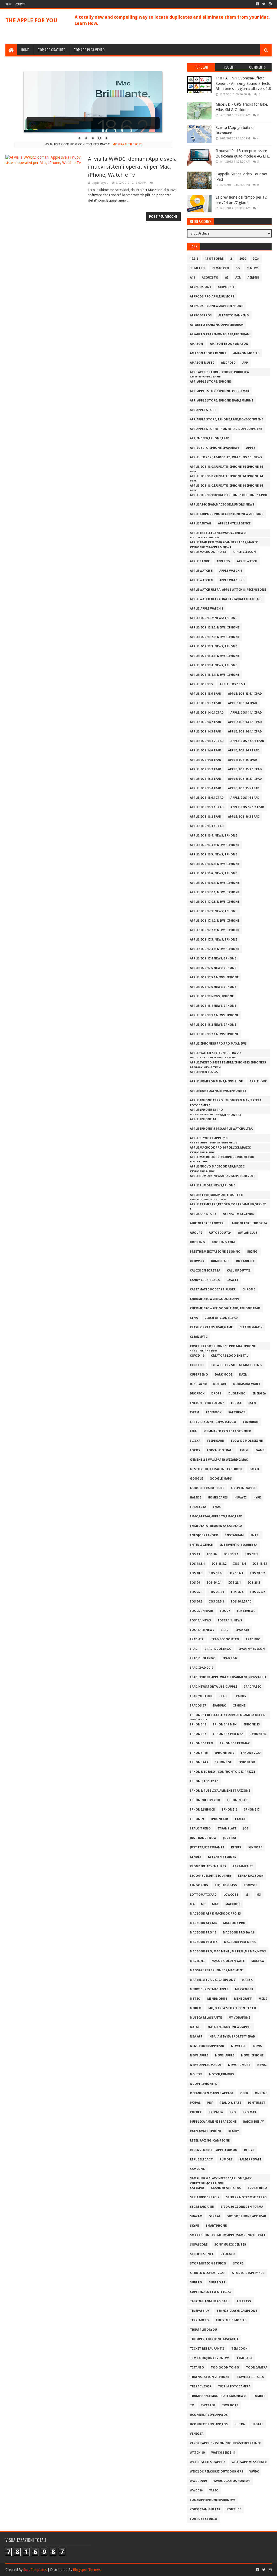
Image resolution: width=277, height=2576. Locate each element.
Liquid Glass (226, 1885)
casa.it (233, 1280)
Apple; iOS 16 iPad (245, 798)
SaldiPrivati (250, 2160)
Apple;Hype (258, 1081)
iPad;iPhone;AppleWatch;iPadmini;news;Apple (228, 1677)
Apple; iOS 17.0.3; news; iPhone (215, 902)
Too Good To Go (225, 2368)
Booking (197, 1242)
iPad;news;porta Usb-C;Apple (214, 1687)
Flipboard (216, 1441)
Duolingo (237, 1394)
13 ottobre (214, 259)
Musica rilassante (206, 2018)
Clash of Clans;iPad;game (211, 1327)
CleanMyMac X (251, 1327)
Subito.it (217, 2282)
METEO (195, 1999)
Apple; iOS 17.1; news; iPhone (213, 911)
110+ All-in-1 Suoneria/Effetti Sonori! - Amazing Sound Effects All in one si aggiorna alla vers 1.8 (243, 83)
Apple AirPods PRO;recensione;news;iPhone (227, 514)
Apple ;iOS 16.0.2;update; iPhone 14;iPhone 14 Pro (226, 477)
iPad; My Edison (252, 1649)
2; (231, 259)
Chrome (249, 1289)
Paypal (195, 2103)
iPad (225, 1630)
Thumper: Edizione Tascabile (214, 2339)
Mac (215, 1904)
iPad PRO (253, 1639)
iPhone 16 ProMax (235, 1743)
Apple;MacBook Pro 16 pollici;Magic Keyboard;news (220, 1149)
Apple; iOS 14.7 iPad (244, 750)
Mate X (247, 1980)
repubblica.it (201, 2160)
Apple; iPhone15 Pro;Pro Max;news (218, 1044)
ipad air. (197, 1639)
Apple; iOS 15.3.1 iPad (245, 779)
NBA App (196, 2037)
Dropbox (197, 1394)
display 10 (198, 1384)
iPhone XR (247, 1762)
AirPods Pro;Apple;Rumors (212, 297)
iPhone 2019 (224, 1753)
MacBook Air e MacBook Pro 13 (215, 1914)
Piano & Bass (230, 2103)
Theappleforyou (203, 2330)
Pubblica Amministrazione (213, 2122)
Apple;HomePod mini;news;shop (216, 1081)
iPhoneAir (219, 1819)
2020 (243, 259)
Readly (234, 2131)
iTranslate (227, 1829)
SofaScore (199, 2245)
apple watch (247, 561)
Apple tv (223, 561)
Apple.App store (203, 1214)
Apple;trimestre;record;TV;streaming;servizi (228, 1205)
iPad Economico (225, 1639)
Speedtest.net (202, 2254)
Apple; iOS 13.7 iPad (206, 703)
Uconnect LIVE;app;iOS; (209, 2424)
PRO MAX (249, 2112)
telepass (244, 2301)
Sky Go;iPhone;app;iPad (247, 2216)
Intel (255, 1535)
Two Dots (230, 2405)
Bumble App (220, 1261)
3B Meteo (197, 268)
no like (196, 2074)
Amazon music (202, 363)
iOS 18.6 (215, 1573)
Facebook (214, 1412)
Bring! (253, 1252)
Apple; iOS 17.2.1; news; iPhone (215, 930)
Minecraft (243, 1999)
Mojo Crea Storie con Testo (232, 2008)
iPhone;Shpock (202, 1810)
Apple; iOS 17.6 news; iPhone (213, 987)
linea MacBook (251, 1876)
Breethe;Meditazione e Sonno (215, 1252)
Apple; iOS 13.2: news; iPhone (213, 618)
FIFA (193, 1431)
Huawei (241, 1498)
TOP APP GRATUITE (52, 50)
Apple (251, 448)
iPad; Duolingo (218, 1649)
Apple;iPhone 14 (203, 1119)
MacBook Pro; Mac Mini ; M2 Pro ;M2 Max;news (228, 1951)
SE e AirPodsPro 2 (205, 2197)
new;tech (239, 2046)
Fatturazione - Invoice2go (213, 1422)
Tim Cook (239, 2349)
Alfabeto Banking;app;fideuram (217, 325)
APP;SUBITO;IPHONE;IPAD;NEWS (215, 448)
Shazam (196, 2216)
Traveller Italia (250, 2377)
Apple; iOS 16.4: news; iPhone (213, 836)
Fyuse (244, 1450)
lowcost (231, 1895)
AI (227, 278)
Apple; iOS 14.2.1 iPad (245, 722)
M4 (192, 1904)
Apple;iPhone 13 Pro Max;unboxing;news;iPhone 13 (215, 1111)
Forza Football (220, 1450)
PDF (210, 2103)
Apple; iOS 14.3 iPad (206, 732)
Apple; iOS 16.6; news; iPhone (213, 873)
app (245, 363)
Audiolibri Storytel (207, 1223)
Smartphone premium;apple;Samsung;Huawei (228, 2235)
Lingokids (199, 1885)
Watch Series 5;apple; (207, 2462)
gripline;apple (243, 1488)
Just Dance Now (203, 1838)
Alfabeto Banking (234, 315)
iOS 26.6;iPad (241, 1602)
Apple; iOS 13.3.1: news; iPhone (215, 656)
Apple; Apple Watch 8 (207, 609)
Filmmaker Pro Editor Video (227, 1431)
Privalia (216, 2112)
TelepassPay (200, 2311)
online (261, 2093)
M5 (203, 1904)
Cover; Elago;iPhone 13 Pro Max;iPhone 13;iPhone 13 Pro (223, 1347)
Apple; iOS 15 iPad (243, 760)
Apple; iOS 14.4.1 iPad (245, 732)
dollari (220, 1384)
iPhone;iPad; (238, 1800)
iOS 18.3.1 (197, 1564)
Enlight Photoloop (207, 1403)
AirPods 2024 (200, 287)
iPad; (194, 1649)
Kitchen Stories (222, 1857)
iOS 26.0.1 (214, 1583)
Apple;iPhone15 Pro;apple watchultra (221, 1129)
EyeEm (194, 1412)
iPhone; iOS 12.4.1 (204, 1781)
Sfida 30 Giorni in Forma (242, 2207)
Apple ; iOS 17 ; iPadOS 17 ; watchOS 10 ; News (226, 457)
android (228, 363)
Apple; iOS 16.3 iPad (244, 817)
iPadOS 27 (198, 1706)
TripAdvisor (201, 2386)
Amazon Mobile (246, 353)
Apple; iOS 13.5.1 (232, 684)
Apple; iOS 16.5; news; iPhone (213, 854)
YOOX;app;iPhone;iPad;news (213, 2500)
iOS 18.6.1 (236, 1573)
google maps (221, 1479)
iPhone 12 (198, 1724)
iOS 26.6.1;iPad (202, 1611)
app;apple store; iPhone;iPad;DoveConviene (227, 419)
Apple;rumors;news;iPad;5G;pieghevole (222, 1176)
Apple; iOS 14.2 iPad (206, 722)
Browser (197, 1261)
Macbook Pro (234, 1923)
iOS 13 (195, 1554)
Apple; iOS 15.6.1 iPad (207, 798)
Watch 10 (197, 2453)
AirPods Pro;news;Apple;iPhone (216, 306)
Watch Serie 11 (223, 2453)
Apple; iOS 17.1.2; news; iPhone (215, 921)
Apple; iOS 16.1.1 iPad (207, 807)
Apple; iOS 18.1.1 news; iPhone (214, 1015)
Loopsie (250, 1885)
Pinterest (257, 2103)
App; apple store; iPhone (210, 382)
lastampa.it (243, 1866)
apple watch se (232, 580)
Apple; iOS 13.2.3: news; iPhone (215, 637)
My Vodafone (239, 2018)
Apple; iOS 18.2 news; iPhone (213, 1025)
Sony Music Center (230, 2245)
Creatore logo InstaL (230, 1356)
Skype (194, 2226)
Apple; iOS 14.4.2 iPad (207, 741)
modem (196, 2008)
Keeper (236, 1847)
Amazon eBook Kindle (208, 353)
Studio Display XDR (248, 2273)
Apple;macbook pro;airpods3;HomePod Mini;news (222, 1158)
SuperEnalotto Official (211, 2292)
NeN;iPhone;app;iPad (207, 2046)
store (238, 2264)
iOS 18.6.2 (257, 1573)
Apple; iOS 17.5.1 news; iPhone (214, 977)
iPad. (223, 1696)
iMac (217, 1507)
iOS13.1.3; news (202, 1630)
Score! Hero (257, 2188)
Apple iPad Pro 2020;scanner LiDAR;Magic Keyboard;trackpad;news (224, 543)
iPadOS (240, 1696)
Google (196, 1479)
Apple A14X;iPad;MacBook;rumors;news (222, 505)
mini (263, 1999)
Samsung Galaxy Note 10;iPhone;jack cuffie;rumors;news (221, 2179)
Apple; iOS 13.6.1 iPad (245, 694)
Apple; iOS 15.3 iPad (206, 779)
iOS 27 (225, 1611)
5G (238, 268)
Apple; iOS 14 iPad (243, 703)
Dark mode (224, 1375)
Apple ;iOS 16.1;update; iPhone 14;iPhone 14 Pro (229, 495)
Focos (195, 1450)
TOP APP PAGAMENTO (89, 50)
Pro (233, 2112)
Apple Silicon (244, 552)
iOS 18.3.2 (219, 1564)
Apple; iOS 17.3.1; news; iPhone (215, 949)
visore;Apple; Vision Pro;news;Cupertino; (225, 2443)
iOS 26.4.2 (257, 1592)
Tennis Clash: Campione (237, 2311)
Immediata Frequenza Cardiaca (216, 1526)
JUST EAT (230, 1838)
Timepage (244, 2358)
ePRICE (236, 1403)
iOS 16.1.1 (231, 1554)
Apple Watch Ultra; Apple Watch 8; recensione (228, 590)
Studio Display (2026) (208, 2273)
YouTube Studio (204, 2519)
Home (8, 4)
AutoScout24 (220, 1233)
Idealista (198, 1507)
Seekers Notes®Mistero (246, 2197)
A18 (192, 278)
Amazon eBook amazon (229, 344)
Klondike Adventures (208, 1866)
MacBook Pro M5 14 (240, 1942)
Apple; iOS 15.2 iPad (206, 769)
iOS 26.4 (237, 1592)
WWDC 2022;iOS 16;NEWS (232, 2481)
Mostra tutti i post (127, 144)
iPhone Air (199, 1762)
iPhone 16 (258, 1734)
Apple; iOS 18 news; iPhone (212, 996)
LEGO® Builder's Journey (211, 1876)
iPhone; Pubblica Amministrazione (220, 1791)
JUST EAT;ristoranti (207, 1847)
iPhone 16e (199, 1753)
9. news (253, 268)
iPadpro (220, 1706)
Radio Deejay (253, 2122)
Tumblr (259, 2396)
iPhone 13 (252, 1724)
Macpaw (258, 1961)
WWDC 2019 (198, 2481)
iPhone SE (223, 1762)
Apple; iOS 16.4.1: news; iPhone (215, 845)
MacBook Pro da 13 (238, 1933)
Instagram (234, 1535)
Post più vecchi (163, 217)
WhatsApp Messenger (249, 2462)
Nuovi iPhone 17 (204, 2084)
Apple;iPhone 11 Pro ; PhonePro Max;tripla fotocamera (226, 1101)
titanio (197, 2368)
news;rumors (239, 2065)
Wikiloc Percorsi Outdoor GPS (217, 2472)
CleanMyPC (199, 1337)
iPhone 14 (198, 1734)
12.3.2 (194, 259)
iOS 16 (212, 1554)
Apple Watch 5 (201, 571)
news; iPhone (252, 2055)
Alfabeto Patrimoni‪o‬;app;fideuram (220, 334)
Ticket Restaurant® (207, 2349)
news (258, 2046)
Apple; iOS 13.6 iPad (206, 694)
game (260, 1450)
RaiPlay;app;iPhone (206, 2131)
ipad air (242, 1630)
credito (197, 1365)
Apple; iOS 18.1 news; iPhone (213, 1006)
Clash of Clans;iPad (221, 1318)
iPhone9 (197, 1819)
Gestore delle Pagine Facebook (216, 1469)
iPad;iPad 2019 (202, 1668)
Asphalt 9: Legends (238, 1214)
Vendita (197, 2434)
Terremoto (199, 2320)
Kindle (196, 1857)
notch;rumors (222, 2074)
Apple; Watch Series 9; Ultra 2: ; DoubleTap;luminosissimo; (215, 1054)
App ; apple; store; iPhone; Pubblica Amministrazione (219, 373)
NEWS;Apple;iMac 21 (206, 2065)
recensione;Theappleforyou (214, 2150)
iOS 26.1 (235, 1583)
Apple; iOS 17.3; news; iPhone (213, 940)
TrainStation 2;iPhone (210, 2377)
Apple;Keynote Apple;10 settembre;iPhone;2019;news (214, 1139)
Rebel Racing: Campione (210, 2141)
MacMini (197, 1961)
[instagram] (270, 4)
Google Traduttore (207, 1488)
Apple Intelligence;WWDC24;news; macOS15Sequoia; (218, 534)
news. (262, 2065)
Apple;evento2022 (204, 1072)
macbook (233, 1904)
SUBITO (196, 2282)
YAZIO (214, 2490)
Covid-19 (197, 1356)
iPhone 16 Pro (202, 1743)
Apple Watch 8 (201, 580)
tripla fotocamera (234, 2386)
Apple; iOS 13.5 (201, 684)
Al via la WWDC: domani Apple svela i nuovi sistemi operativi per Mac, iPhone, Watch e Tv (132, 167)
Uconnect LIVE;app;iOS (209, 2415)
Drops (216, 1394)
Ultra (240, 2424)
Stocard (228, 2254)
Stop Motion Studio (208, 2264)
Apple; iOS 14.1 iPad (246, 713)
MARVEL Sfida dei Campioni (212, 1980)
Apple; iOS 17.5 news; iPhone (213, 968)
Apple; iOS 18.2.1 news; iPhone (214, 1034)
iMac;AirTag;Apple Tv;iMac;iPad (216, 1516)
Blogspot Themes (87, 2570)
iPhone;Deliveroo (205, 1800)
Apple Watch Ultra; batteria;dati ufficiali (226, 599)
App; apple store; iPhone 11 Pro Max (220, 391)
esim (252, 1403)
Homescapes (218, 1498)
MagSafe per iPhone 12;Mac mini (217, 1970)
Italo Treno (200, 1829)
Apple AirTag (201, 523)
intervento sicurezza (238, 1545)
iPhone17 (252, 1810)
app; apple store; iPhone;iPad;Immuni (222, 401)
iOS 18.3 (251, 1554)
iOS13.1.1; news (230, 1620)
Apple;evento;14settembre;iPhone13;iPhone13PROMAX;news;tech (228, 1064)
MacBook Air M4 (203, 1923)
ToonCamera (257, 2368)
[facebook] (257, 4)
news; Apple (225, 2055)
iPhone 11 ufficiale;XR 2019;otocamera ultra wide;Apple (227, 1716)
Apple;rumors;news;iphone (212, 1185)
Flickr (195, 1441)
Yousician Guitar (205, 2509)
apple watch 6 (231, 571)
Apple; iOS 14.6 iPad (206, 750)
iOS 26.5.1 (217, 1602)
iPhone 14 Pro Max (228, 1734)
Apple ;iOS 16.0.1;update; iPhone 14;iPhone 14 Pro (226, 468)
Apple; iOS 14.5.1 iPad (247, 741)
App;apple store (203, 410)
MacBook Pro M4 (204, 1942)
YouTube (234, 2509)
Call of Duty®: (239, 1271)
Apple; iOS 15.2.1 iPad (245, 769)
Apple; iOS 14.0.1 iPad (207, 713)
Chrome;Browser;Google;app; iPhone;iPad (225, 1308)
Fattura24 (237, 1412)
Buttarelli (245, 1261)
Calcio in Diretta (205, 1271)
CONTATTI (20, 4)
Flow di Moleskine (247, 1441)
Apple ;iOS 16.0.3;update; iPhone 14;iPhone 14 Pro (226, 487)
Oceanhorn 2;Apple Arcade (212, 2093)
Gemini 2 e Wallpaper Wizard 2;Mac (219, 1460)
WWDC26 (196, 2490)
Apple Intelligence (234, 523)
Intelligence (201, 1545)
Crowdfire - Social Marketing (236, 1365)
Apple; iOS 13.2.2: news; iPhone (215, 628)
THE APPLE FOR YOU (31, 20)
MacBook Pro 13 (203, 1933)
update (257, 2424)
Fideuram (251, 1422)
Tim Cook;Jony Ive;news (210, 2358)
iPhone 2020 (250, 1753)
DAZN (243, 1375)
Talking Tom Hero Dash (210, 2301)
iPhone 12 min (225, 1724)
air (238, 278)
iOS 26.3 (196, 1592)
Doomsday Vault (247, 1384)
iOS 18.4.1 (260, 1564)
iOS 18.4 (239, 1564)
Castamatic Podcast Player (213, 1289)
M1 (248, 1895)
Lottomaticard (203, 1895)
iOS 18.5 (196, 1573)
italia (240, 1819)
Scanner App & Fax (226, 2188)
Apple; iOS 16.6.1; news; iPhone (215, 883)
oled (244, 2093)
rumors (226, 2160)
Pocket (196, 2112)
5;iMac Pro (220, 268)
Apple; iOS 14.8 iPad (206, 760)
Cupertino (199, 1375)
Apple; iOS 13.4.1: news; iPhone (215, 675)
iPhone (239, 1706)
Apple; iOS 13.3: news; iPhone (213, 646)
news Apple (199, 2055)
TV (192, 2405)
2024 (256, 259)
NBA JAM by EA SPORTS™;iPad (232, 2037)
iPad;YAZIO (253, 1687)
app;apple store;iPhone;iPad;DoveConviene (226, 429)
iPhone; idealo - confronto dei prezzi (223, 1772)
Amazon (197, 344)
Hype (257, 1498)
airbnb (253, 278)
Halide (195, 1498)
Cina (194, 1318)
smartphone (216, 2226)
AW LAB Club (248, 1233)
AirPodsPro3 (201, 315)
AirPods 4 (226, 287)
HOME (25, 50)
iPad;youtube (201, 1696)
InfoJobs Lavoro (204, 1535)
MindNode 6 (217, 1999)
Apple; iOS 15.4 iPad (206, 788)
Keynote (255, 1847)
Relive (249, 2150)
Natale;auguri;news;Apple (229, 2027)
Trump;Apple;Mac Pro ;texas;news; (218, 2396)
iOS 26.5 (196, 1602)
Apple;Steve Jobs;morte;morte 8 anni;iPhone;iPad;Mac (216, 1196)
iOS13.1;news (200, 1620)
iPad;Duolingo (203, 1658)
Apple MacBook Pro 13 (208, 552)
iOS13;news (246, 1611)
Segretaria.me (202, 2207)
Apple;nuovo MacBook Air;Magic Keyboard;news (217, 1168)
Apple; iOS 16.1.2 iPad (247, 807)
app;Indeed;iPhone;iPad (210, 438)
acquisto (210, 278)
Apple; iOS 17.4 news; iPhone (213, 959)
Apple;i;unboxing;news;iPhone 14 (218, 1091)
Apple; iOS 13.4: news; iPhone (213, 665)
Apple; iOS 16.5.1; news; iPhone (215, 864)
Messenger (244, 1989)
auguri (196, 1233)
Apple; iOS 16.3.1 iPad (207, 826)
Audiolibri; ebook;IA (249, 1223)
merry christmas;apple (209, 1989)
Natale (195, 2027)
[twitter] (264, 4)
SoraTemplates (35, 2570)
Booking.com (223, 1242)
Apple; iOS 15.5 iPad (244, 788)
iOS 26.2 (254, 1583)
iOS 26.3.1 (217, 1592)
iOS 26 (195, 1583)
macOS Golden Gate (228, 1961)
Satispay (197, 2188)
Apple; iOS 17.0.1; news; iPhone (215, 892)
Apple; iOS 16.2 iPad (206, 817)
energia (259, 1394)
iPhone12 (230, 1810)
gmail (255, 1469)
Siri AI (215, 2216)
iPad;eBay (230, 1658)
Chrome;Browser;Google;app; (214, 1299)
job (246, 1829)
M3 (259, 1895)
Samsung (198, 2169)
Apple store (200, 561)
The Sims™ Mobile (231, 2320)
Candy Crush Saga (205, 1280)
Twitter (208, 2405)
